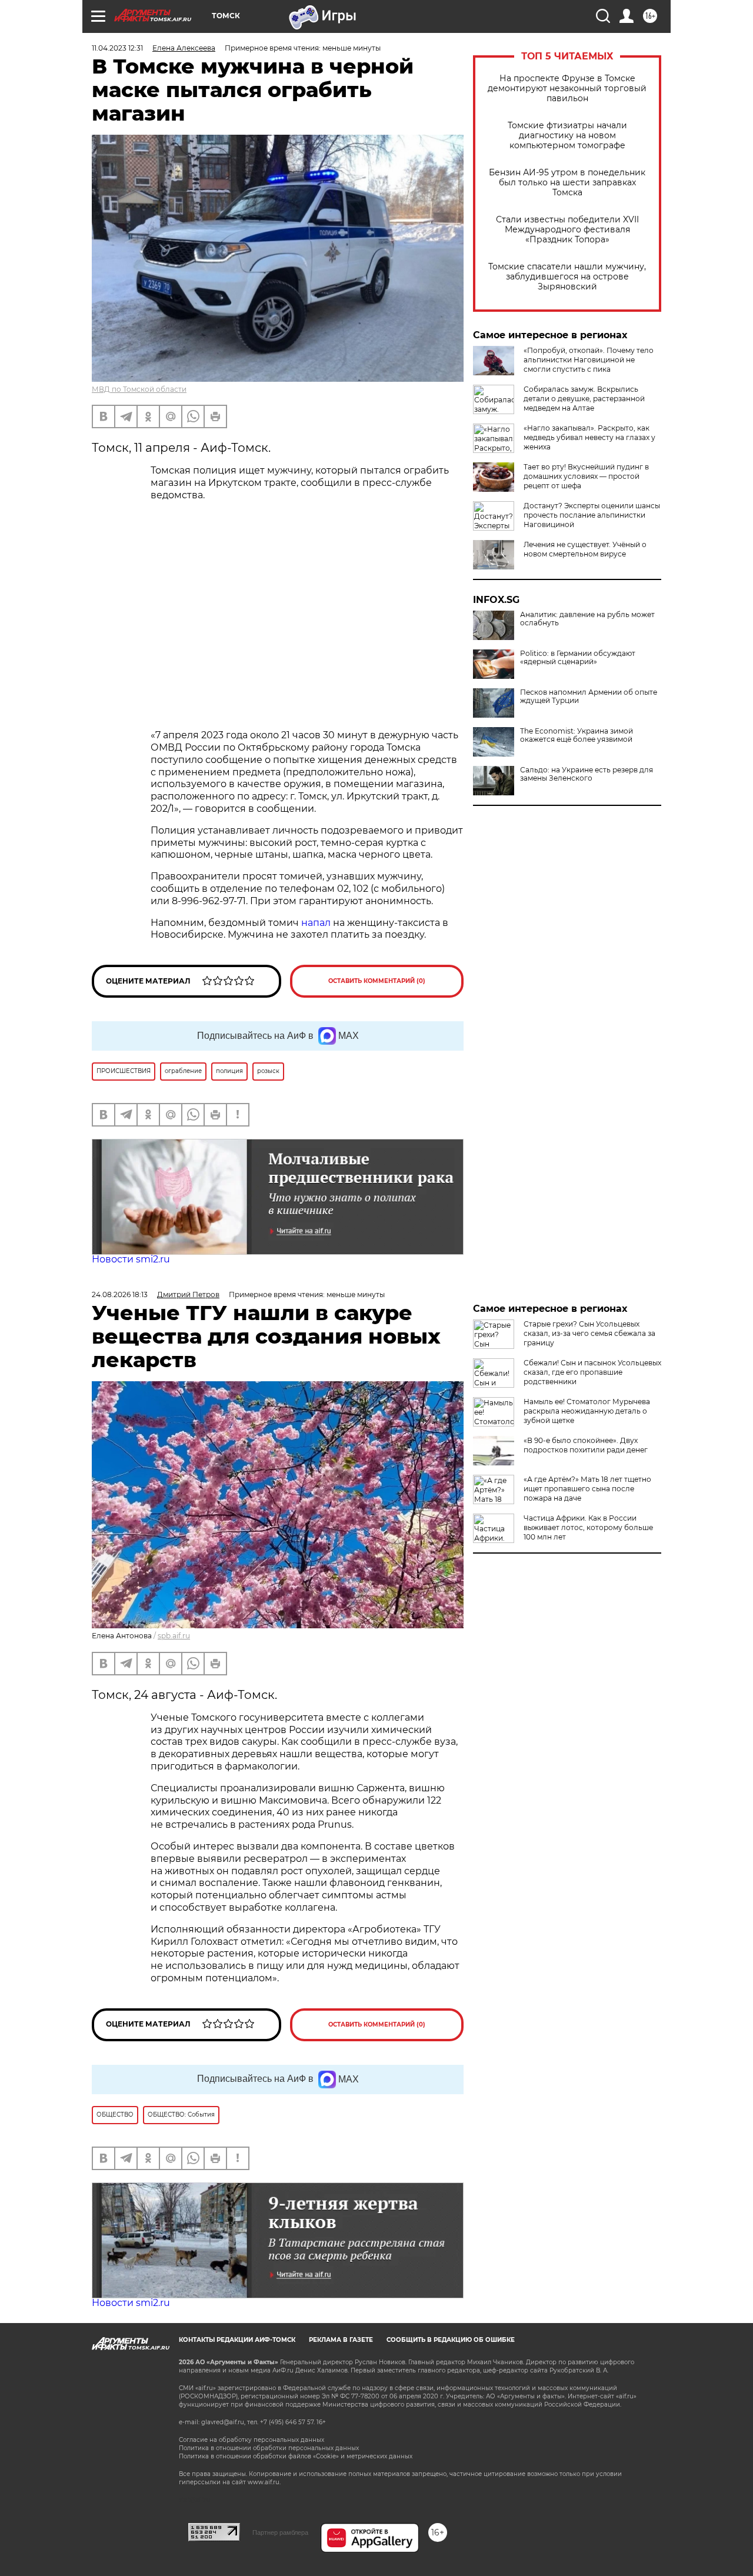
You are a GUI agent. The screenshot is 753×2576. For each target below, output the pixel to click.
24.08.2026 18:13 (120, 1294)
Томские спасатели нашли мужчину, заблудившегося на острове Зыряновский (567, 277)
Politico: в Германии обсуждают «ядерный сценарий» (578, 658)
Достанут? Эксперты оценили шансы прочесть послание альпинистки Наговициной (592, 515)
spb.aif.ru (174, 1636)
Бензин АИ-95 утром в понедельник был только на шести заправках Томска (567, 183)
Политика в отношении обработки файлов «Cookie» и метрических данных (296, 2456)
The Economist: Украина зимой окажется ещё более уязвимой (577, 735)
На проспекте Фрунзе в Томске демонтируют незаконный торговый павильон (567, 89)
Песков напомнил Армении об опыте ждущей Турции (589, 697)
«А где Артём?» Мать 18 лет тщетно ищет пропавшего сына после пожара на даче (587, 1489)
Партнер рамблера (280, 2532)
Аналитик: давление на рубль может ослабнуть (587, 619)
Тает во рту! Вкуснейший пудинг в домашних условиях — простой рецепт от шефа (586, 476)
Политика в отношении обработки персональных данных (269, 2448)
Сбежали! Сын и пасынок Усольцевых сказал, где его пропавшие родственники (592, 1372)
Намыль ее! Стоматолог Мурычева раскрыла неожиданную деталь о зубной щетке (587, 1411)
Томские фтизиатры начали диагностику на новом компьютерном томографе (567, 136)
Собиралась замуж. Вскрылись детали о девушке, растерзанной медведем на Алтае (584, 399)
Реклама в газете (341, 2340)
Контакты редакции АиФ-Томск (237, 2340)
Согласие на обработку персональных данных (251, 2440)
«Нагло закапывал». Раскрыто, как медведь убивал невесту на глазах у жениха (589, 437)
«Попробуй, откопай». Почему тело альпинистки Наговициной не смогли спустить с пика (589, 360)
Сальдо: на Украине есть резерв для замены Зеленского (587, 774)
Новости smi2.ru (131, 1259)
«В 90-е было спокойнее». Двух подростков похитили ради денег (586, 1445)
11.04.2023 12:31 (117, 48)
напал (316, 923)
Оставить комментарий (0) (377, 981)
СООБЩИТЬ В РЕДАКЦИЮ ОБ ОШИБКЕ (451, 2340)
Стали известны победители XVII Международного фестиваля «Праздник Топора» (567, 230)
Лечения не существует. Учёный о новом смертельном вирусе (585, 549)
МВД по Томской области (139, 389)
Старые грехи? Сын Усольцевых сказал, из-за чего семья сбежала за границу (589, 1333)
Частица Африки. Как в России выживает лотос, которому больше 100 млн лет (588, 1527)
